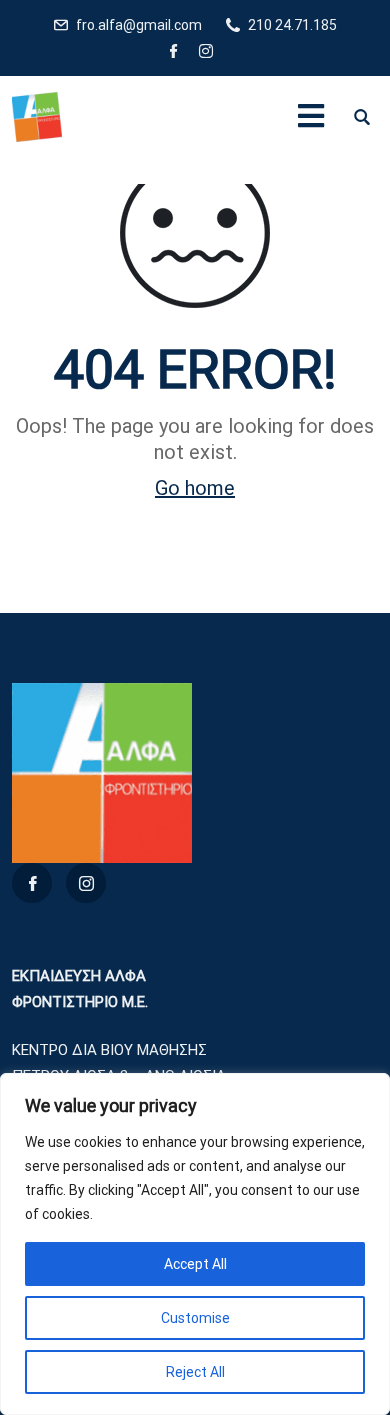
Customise (195, 1318)
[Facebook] (174, 53)
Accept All (195, 1264)
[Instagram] (206, 53)
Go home (195, 488)
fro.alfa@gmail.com (139, 25)
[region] (195, 1244)
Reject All (195, 1372)
